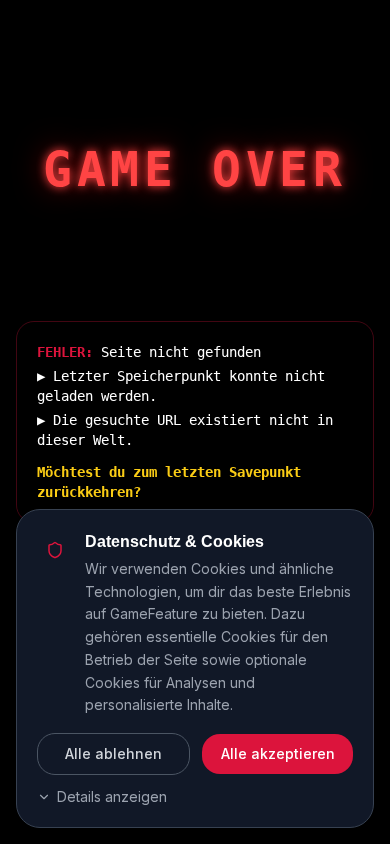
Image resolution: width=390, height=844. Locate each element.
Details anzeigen (112, 796)
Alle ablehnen (113, 753)
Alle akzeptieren (278, 753)
